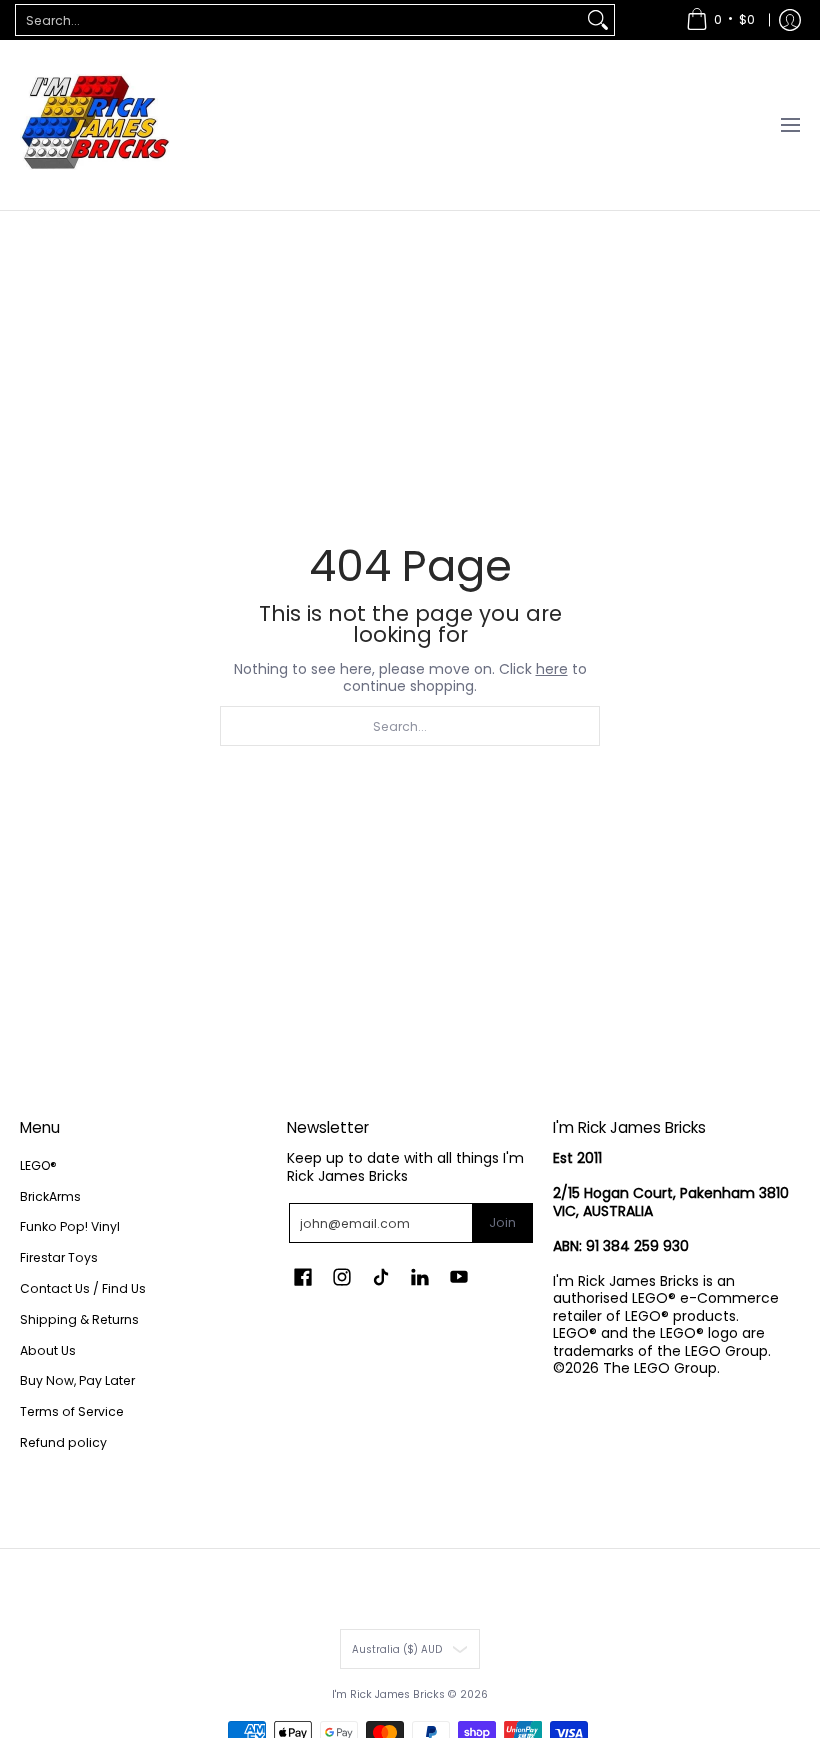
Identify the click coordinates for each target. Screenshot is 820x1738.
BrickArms (50, 1196)
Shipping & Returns (79, 1319)
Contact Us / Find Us (83, 1288)
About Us (48, 1350)
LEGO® (38, 1165)
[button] (303, 1276)
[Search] (598, 20)
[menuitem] (720, 20)
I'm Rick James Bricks (388, 1694)
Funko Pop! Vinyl (70, 1226)
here (552, 669)
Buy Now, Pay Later (77, 1380)
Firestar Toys (59, 1257)
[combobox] (299, 20)
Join (502, 1222)
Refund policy (63, 1442)
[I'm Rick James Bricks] (95, 125)
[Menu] (789, 125)
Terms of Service (72, 1411)
